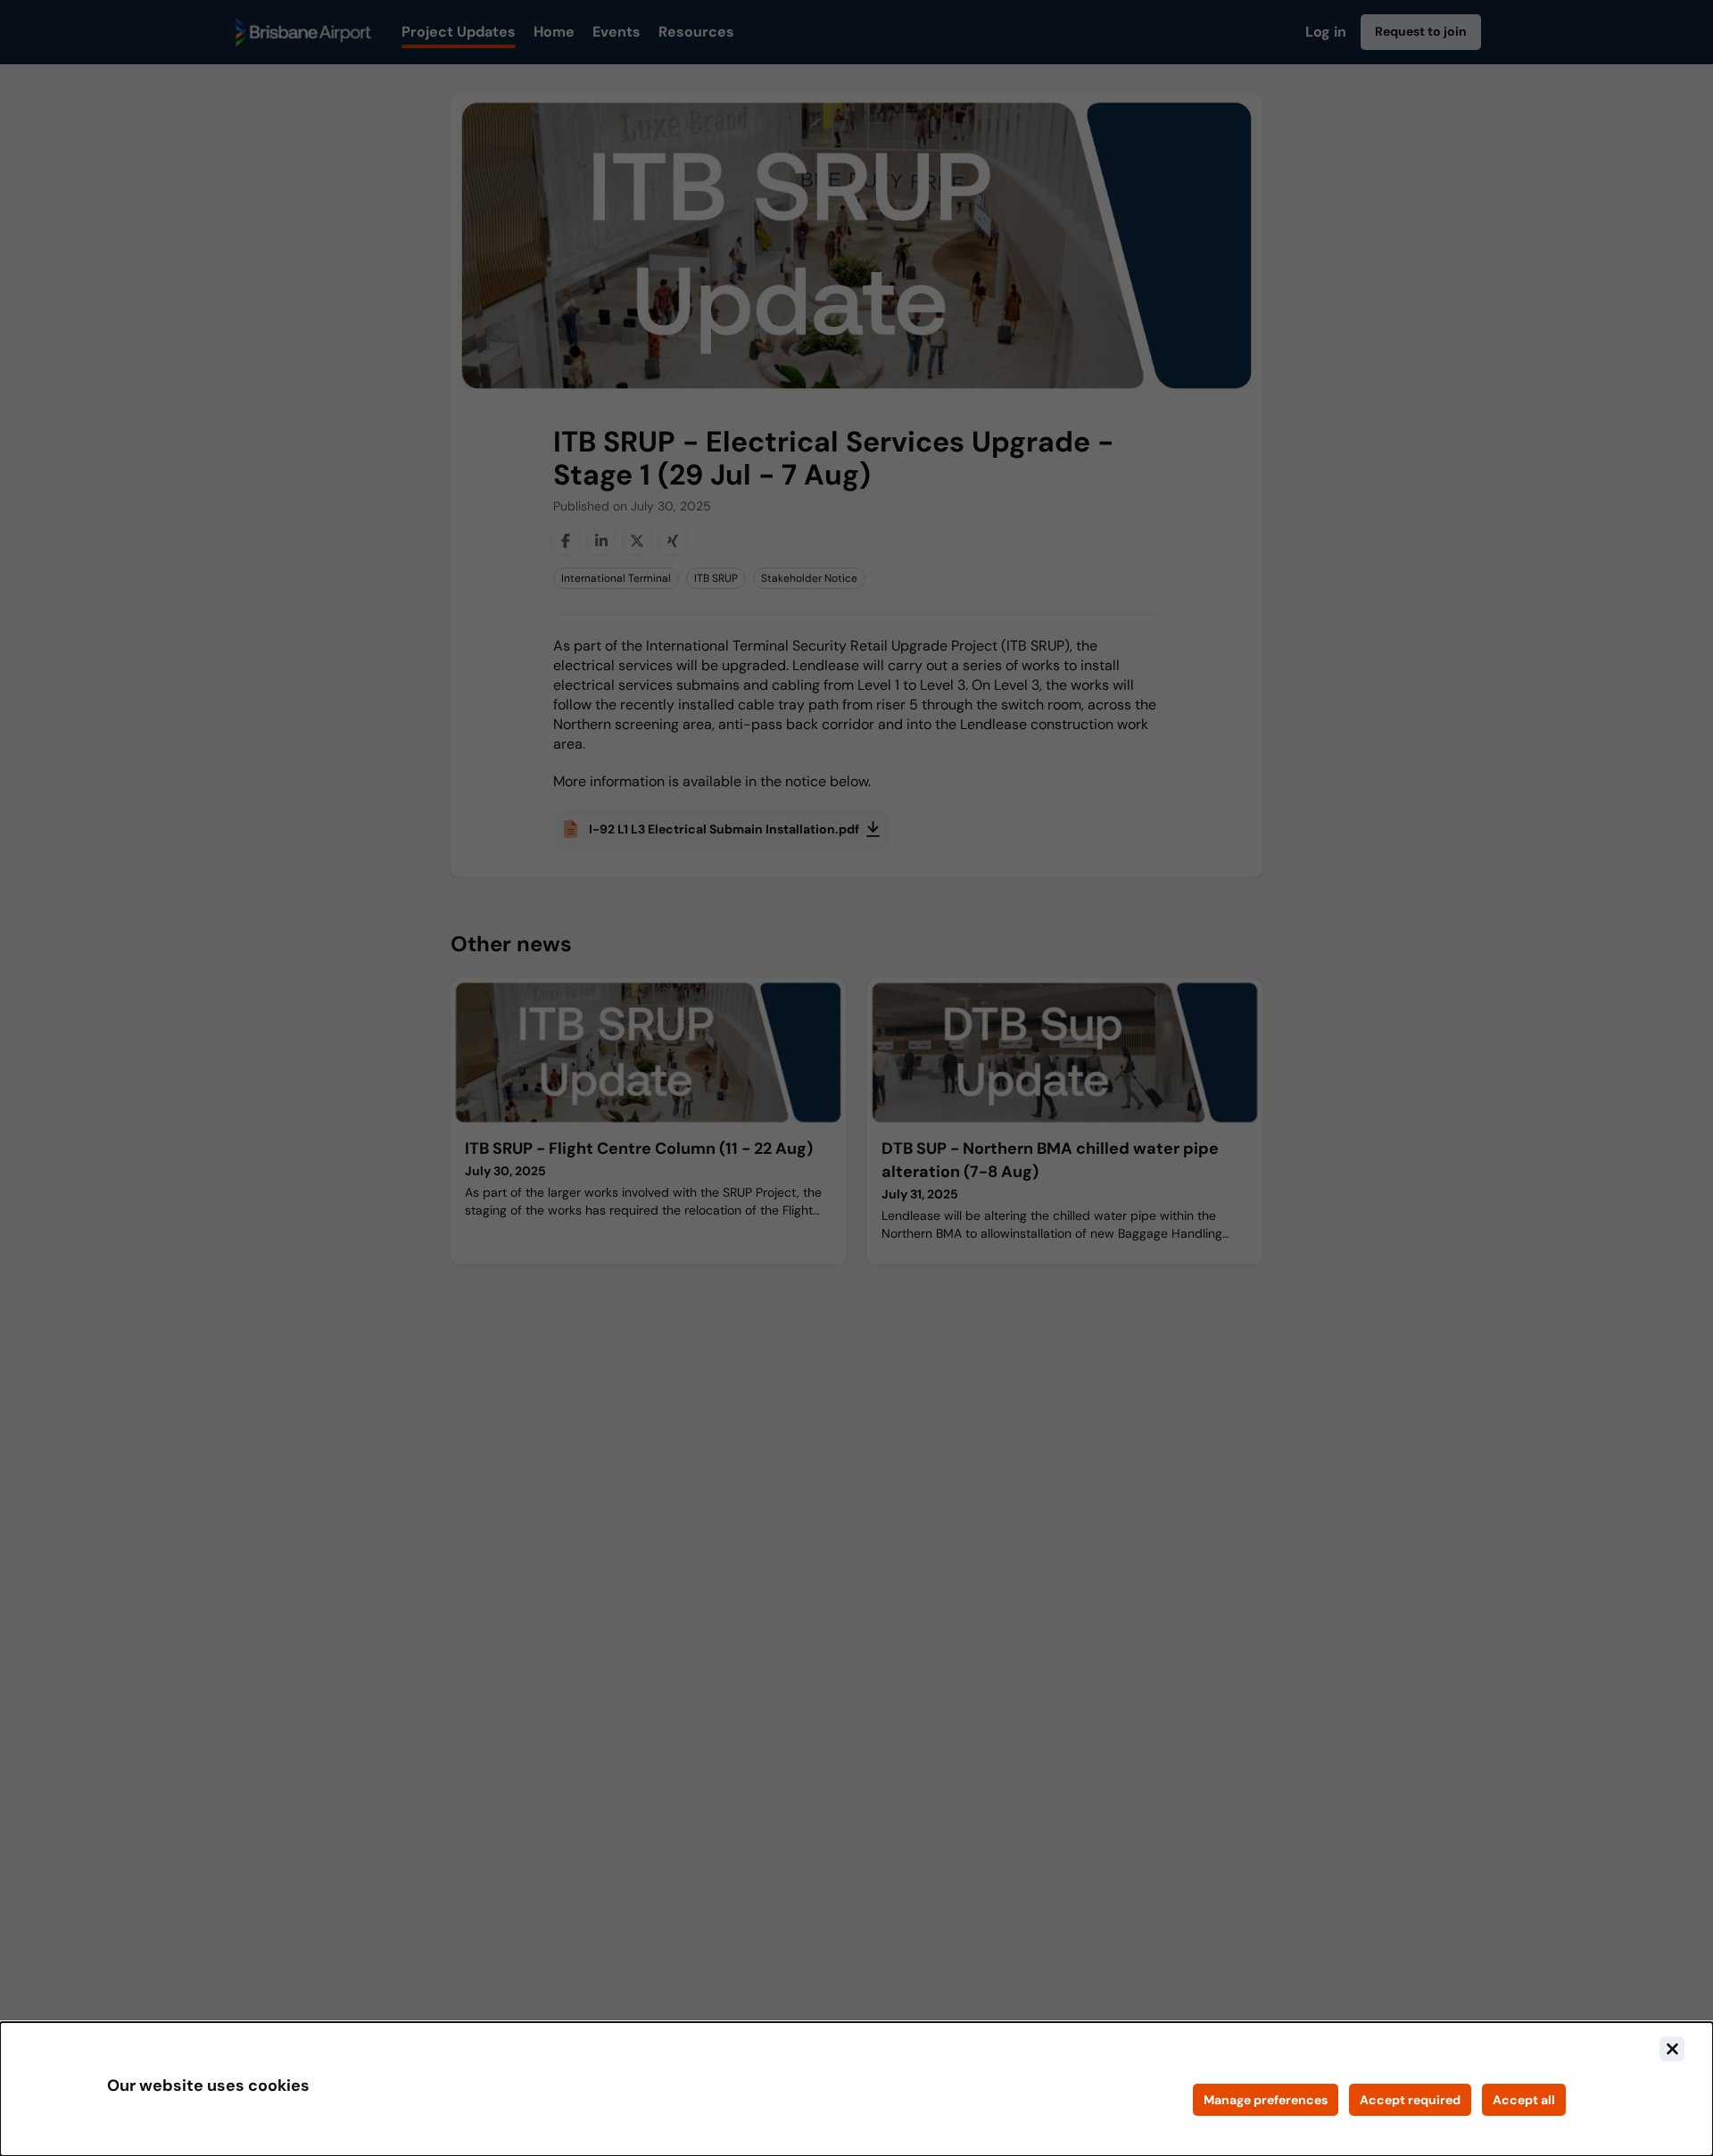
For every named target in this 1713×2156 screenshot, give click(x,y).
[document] (856, 2089)
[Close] (1672, 2049)
